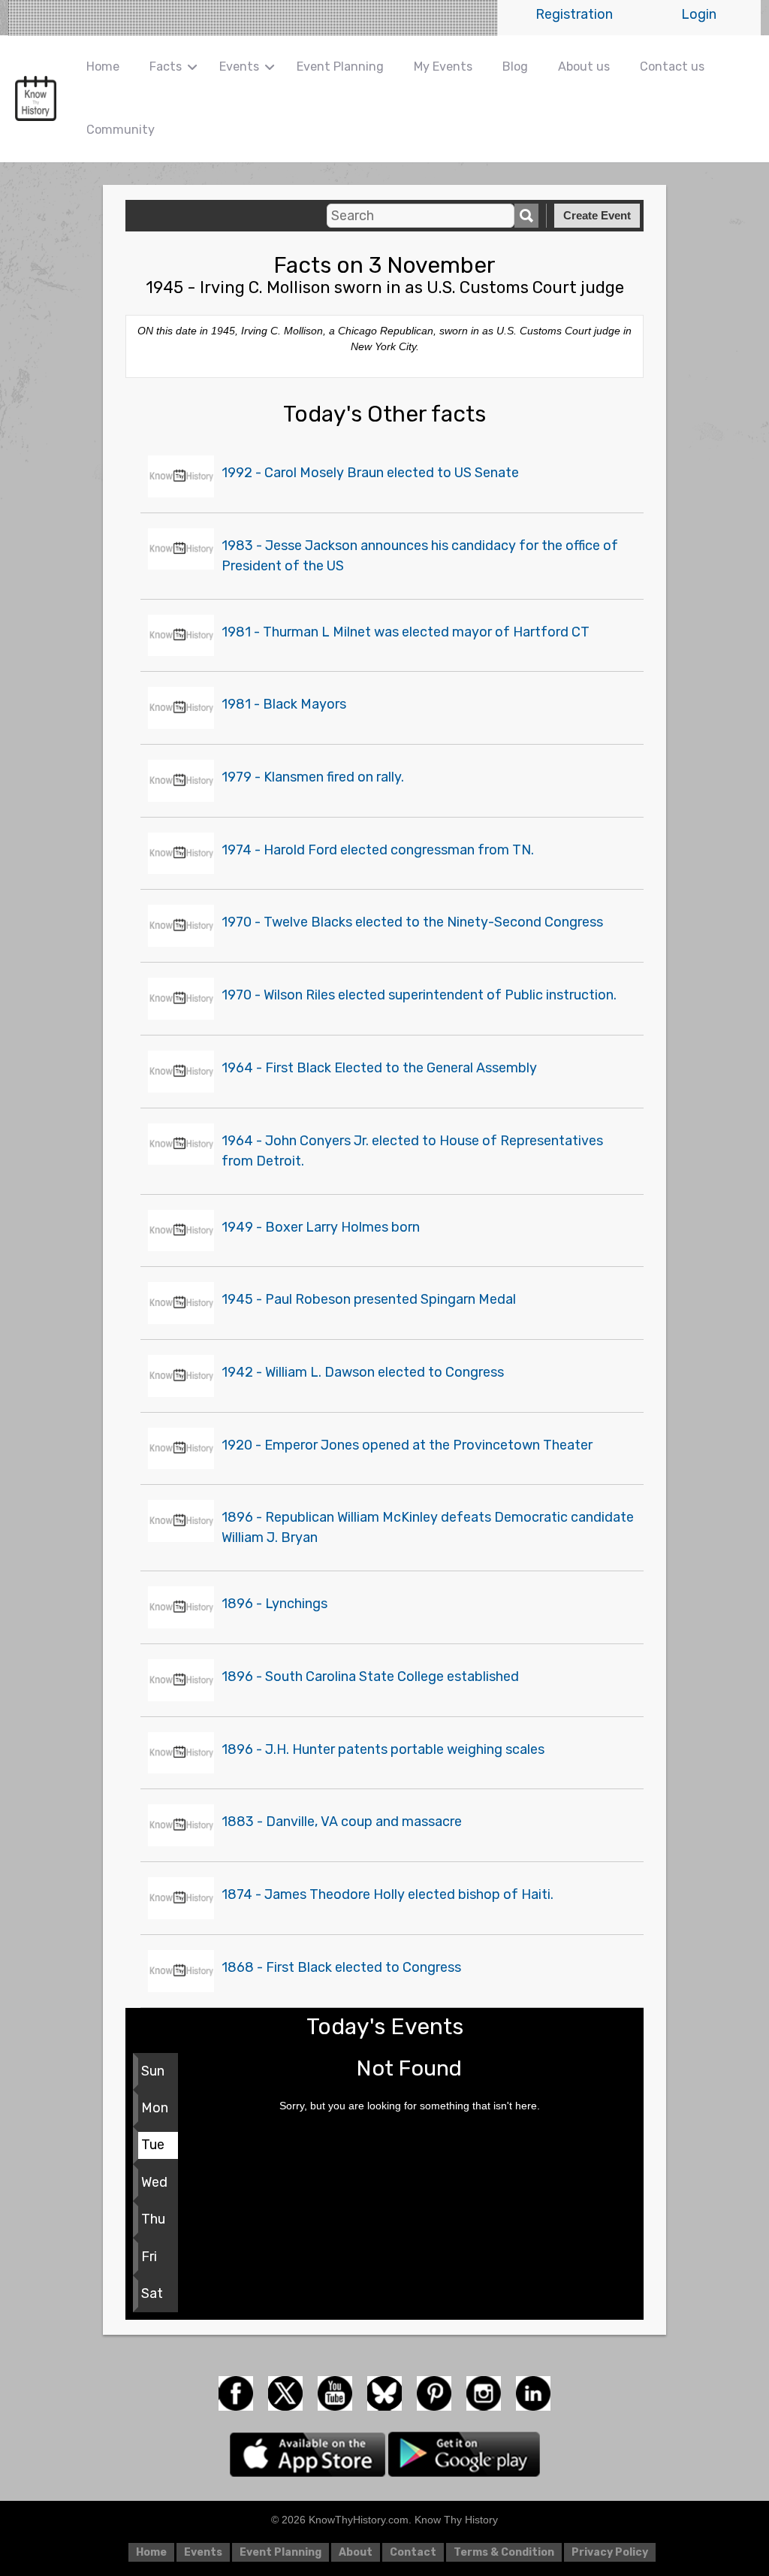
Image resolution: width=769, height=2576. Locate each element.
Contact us (672, 67)
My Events (443, 67)
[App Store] (309, 2454)
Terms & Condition (504, 2552)
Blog (515, 67)
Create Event (597, 215)
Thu (153, 2219)
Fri (149, 2257)
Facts (166, 67)
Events (239, 67)
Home (103, 67)
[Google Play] (464, 2454)
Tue (153, 2145)
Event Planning (340, 67)
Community (121, 130)
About (356, 2552)
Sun (153, 2071)
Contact (413, 2552)
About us (584, 67)
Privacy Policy (610, 2552)
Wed (154, 2182)
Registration (574, 14)
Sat (152, 2293)
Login (699, 14)
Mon (155, 2108)
